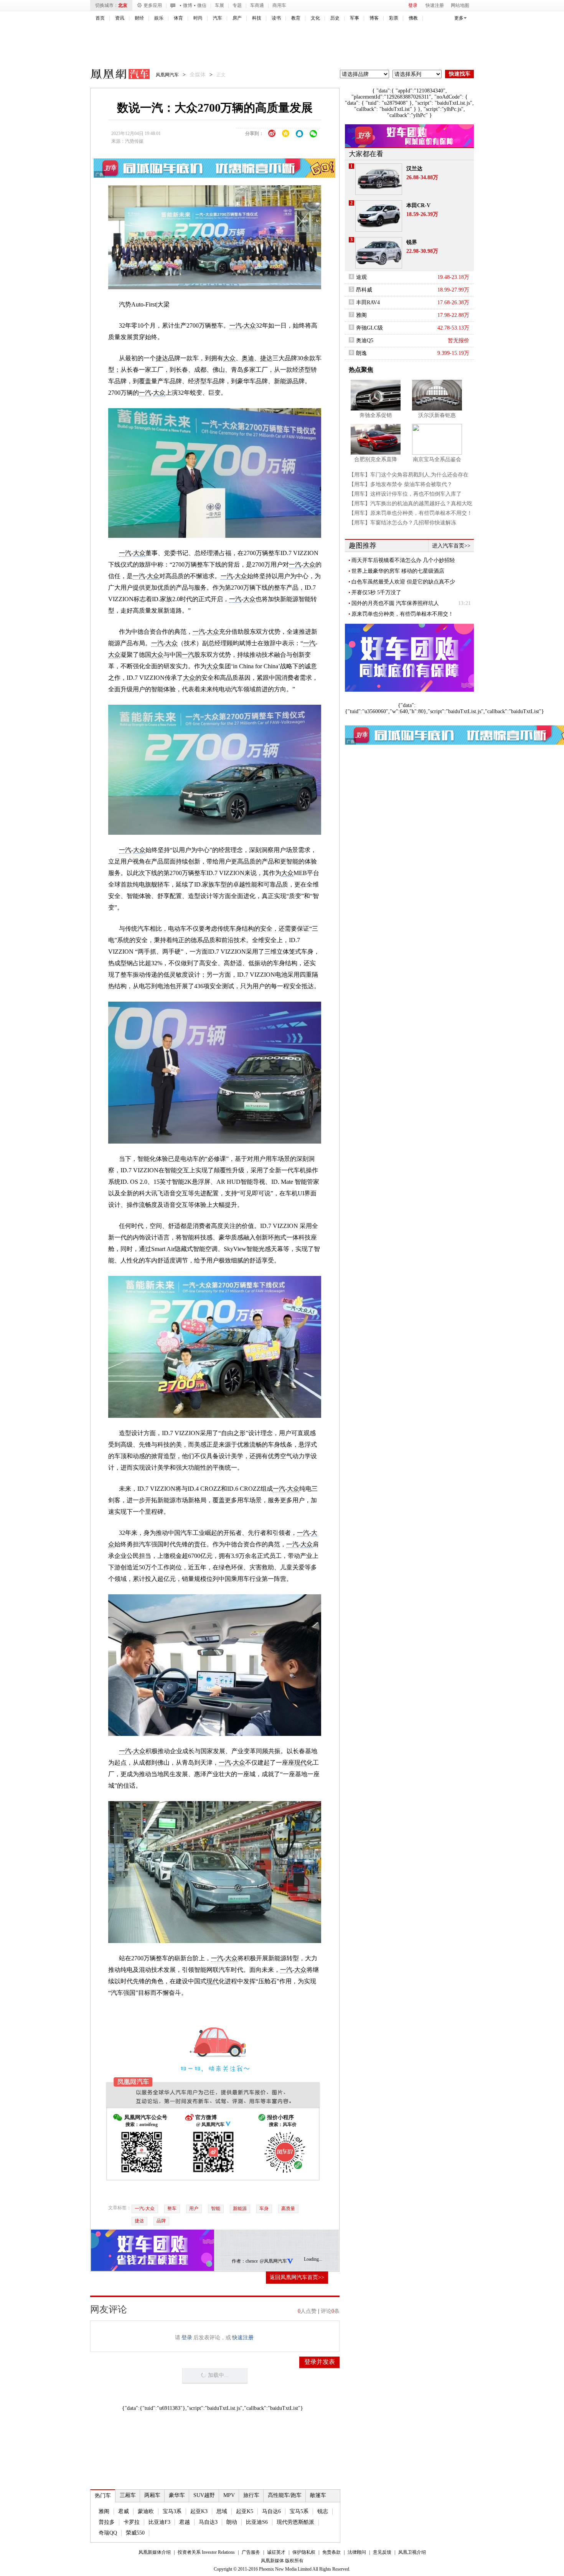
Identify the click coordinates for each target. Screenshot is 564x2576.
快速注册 (435, 5)
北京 (123, 5)
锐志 (323, 2511)
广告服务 (251, 2552)
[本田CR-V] (379, 216)
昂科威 (364, 290)
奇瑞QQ (108, 2533)
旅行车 (251, 2495)
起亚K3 (199, 2511)
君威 (124, 2511)
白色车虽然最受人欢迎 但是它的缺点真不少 (403, 582)
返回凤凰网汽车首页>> (297, 2277)
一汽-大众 (145, 2208)
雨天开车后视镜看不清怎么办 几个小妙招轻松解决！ (403, 560)
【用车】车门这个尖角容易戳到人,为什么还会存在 (409, 475)
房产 (237, 18)
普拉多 (107, 2522)
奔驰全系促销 (376, 415)
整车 (172, 2208)
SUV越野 (204, 2495)
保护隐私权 (304, 2552)
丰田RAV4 (368, 302)
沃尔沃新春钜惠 (437, 415)
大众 (250, 326)
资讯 (120, 18)
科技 (257, 18)
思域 (222, 2511)
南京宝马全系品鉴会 (437, 459)
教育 (296, 18)
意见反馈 (382, 2552)
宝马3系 (172, 2511)
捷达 (162, 358)
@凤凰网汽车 (273, 2261)
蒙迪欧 (146, 2511)
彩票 (394, 18)
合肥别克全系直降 (376, 459)
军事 (355, 18)
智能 (216, 2208)
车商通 (257, 5)
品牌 (161, 2221)
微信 (202, 5)
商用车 (279, 5)
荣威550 (135, 2533)
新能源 (240, 2208)
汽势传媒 (134, 141)
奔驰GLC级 (369, 328)
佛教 (413, 18)
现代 (300, 1763)
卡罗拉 (132, 2522)
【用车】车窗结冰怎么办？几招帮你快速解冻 (402, 523)
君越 (185, 2522)
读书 (276, 18)
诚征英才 (276, 2552)
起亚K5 (245, 2511)
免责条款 (331, 2552)
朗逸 (361, 353)
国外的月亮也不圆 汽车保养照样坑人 (395, 603)
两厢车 (152, 2495)
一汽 (236, 326)
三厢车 (128, 2495)
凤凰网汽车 (115, 75)
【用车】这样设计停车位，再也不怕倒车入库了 (405, 494)
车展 (219, 5)
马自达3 (208, 2522)
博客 (374, 18)
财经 (139, 18)
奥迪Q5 (365, 340)
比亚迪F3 (159, 2522)
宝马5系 (299, 2511)
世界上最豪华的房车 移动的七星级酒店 (398, 571)
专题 (237, 5)
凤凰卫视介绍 (412, 2552)
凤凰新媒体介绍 (155, 2552)
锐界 (412, 242)
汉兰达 (414, 169)
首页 (100, 18)
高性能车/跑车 (285, 2495)
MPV (229, 2495)
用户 (194, 2208)
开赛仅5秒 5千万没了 (376, 592)
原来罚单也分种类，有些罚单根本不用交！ (402, 614)
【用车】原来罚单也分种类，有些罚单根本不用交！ (411, 513)
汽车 (218, 18)
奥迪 (248, 358)
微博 (188, 5)
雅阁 (104, 2511)
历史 (335, 18)
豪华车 (177, 2495)
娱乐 (159, 18)
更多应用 (153, 5)
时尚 (198, 18)
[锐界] (379, 253)
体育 (178, 18)
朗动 (232, 2522)
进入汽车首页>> (451, 546)
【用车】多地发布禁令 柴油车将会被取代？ (401, 484)
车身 (264, 2208)
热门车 (103, 2496)
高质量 (288, 2208)
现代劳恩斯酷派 (295, 2522)
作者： (239, 2261)
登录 (413, 5)
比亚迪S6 (257, 2522)
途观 (361, 277)
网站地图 (460, 5)
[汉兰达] (379, 179)
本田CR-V (418, 205)
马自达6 (271, 2511)
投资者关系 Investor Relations (206, 2552)
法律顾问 (357, 2552)
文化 (315, 18)
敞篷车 (318, 2495)
